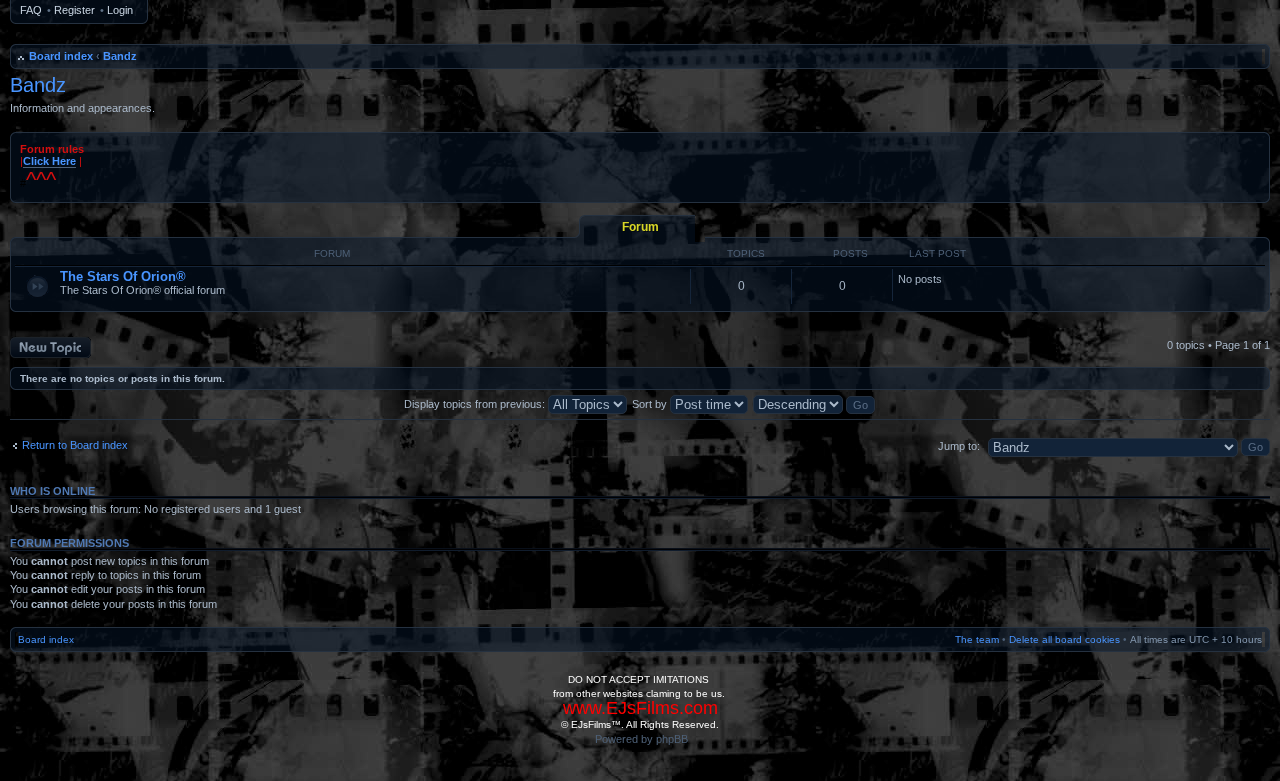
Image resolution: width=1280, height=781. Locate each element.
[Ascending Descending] (815, 404)
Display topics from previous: (476, 404)
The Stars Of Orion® (123, 276)
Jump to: (959, 446)
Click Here (49, 161)
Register (74, 10)
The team (977, 639)
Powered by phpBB (641, 739)
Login (120, 10)
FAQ (31, 10)
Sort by (651, 404)
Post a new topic (50, 343)
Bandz (120, 56)
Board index (61, 56)
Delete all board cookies (1064, 639)
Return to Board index (75, 445)
